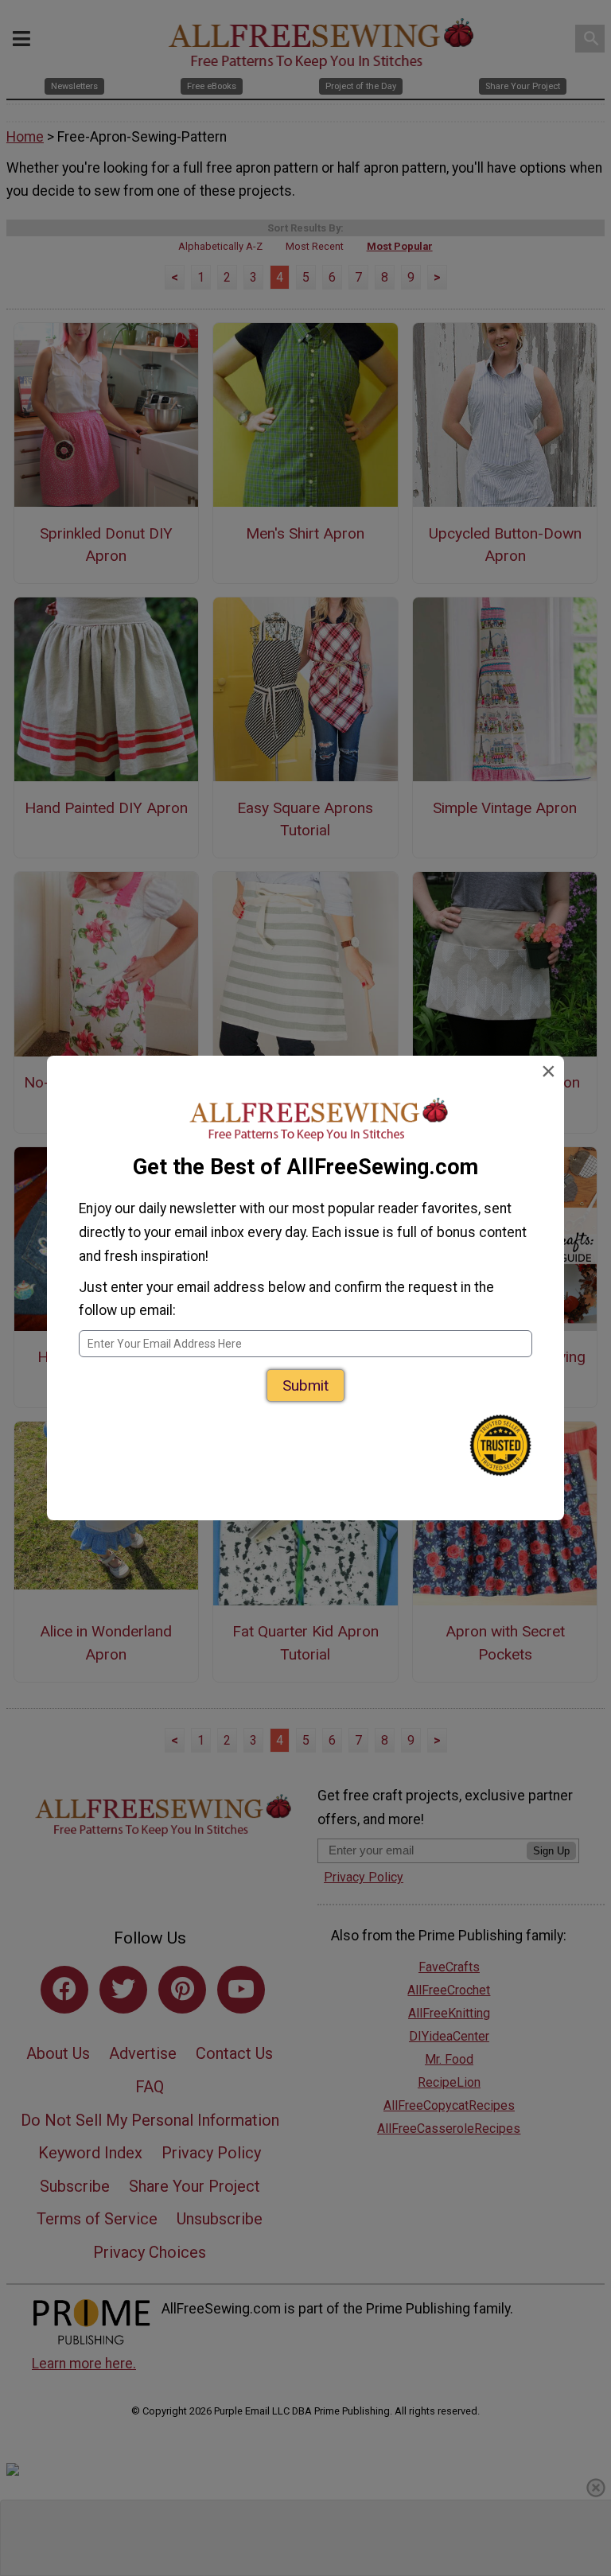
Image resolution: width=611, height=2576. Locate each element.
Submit (305, 1385)
